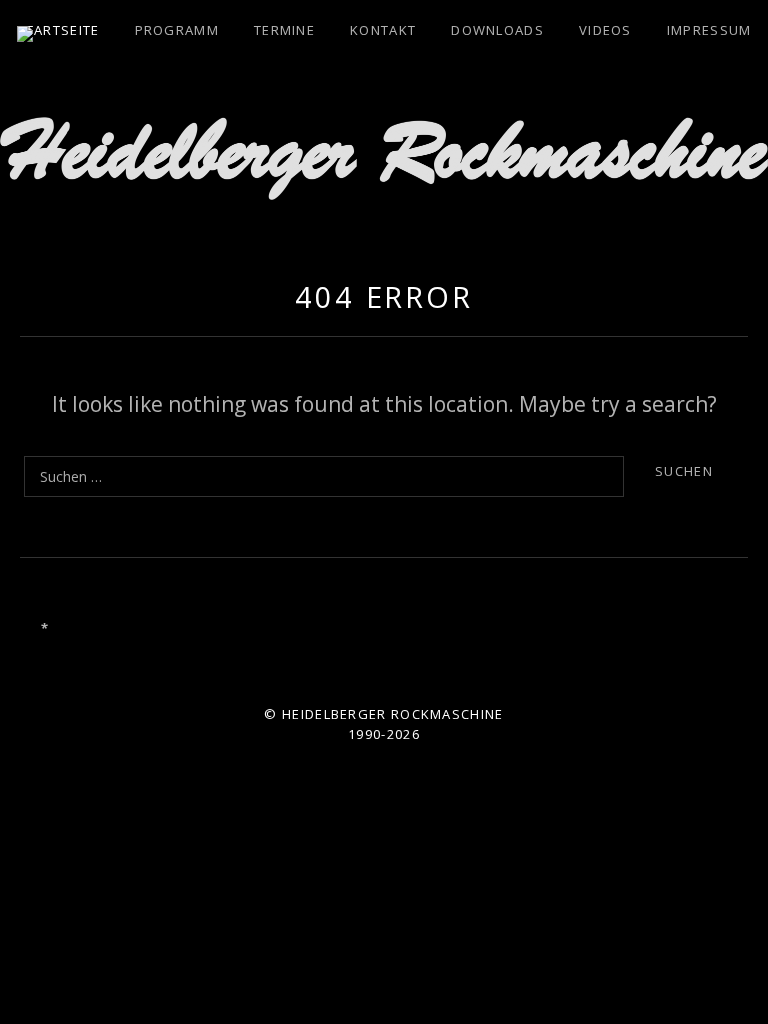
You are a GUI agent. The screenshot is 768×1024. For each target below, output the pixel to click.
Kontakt (383, 30)
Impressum (709, 30)
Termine (284, 30)
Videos (605, 30)
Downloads (497, 30)
